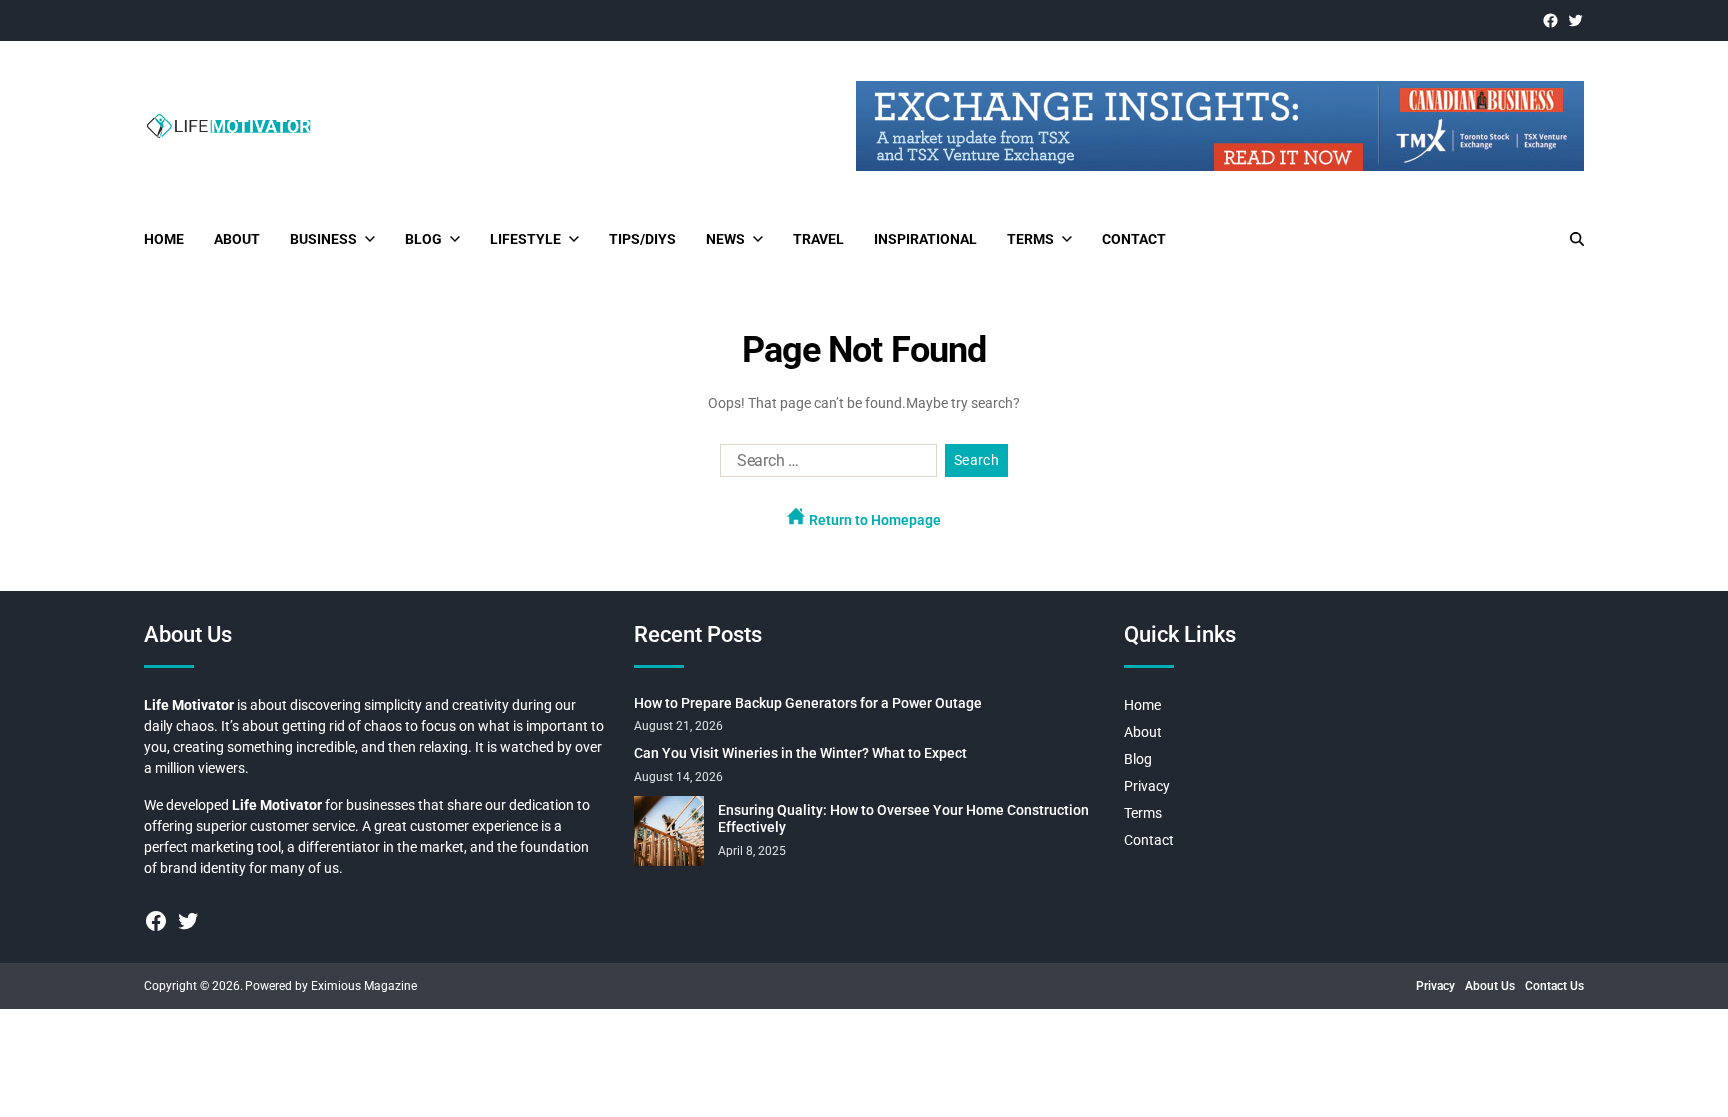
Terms (1030, 239)
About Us (1490, 986)
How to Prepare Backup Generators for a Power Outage (808, 703)
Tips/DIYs (642, 239)
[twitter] (1575, 20)
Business (323, 239)
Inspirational (925, 239)
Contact (1134, 239)
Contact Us (1554, 986)
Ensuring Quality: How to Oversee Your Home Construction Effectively (903, 819)
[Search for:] (824, 465)
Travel (818, 239)
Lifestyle (525, 239)
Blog (423, 239)
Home (164, 239)
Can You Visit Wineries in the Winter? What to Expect (800, 753)
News (725, 239)
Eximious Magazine (364, 986)
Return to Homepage (873, 520)
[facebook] (1550, 20)
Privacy (1147, 786)
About (237, 239)
